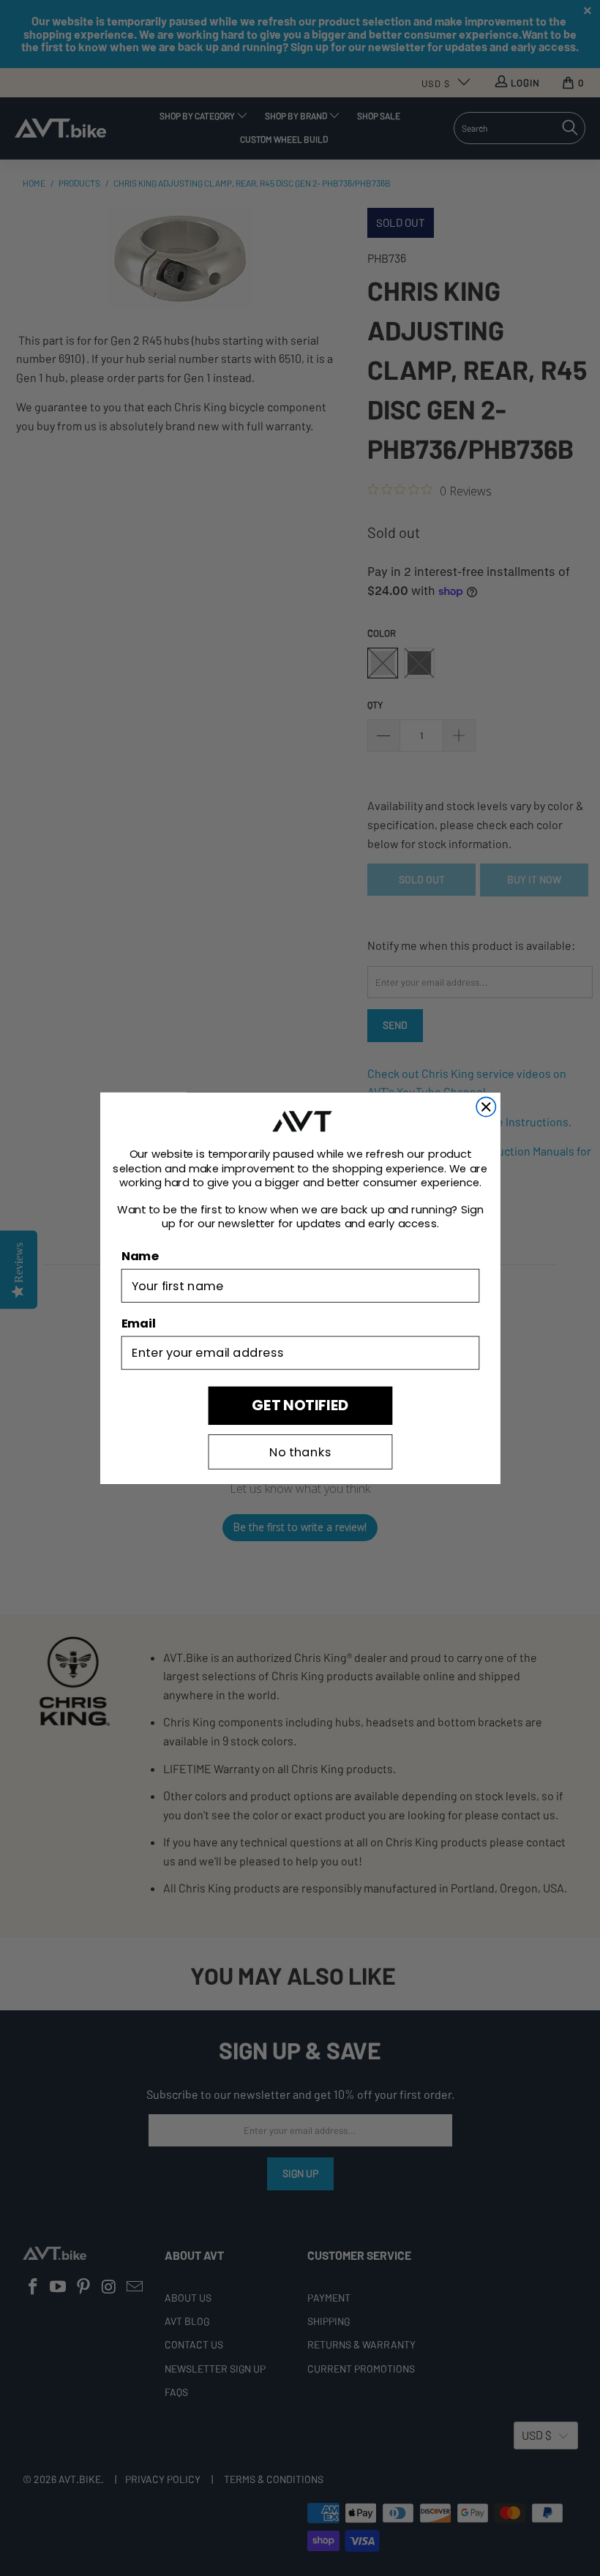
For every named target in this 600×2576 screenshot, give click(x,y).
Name (139, 1256)
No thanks (300, 1452)
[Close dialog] (486, 1107)
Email (138, 1323)
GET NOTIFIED (300, 1405)
